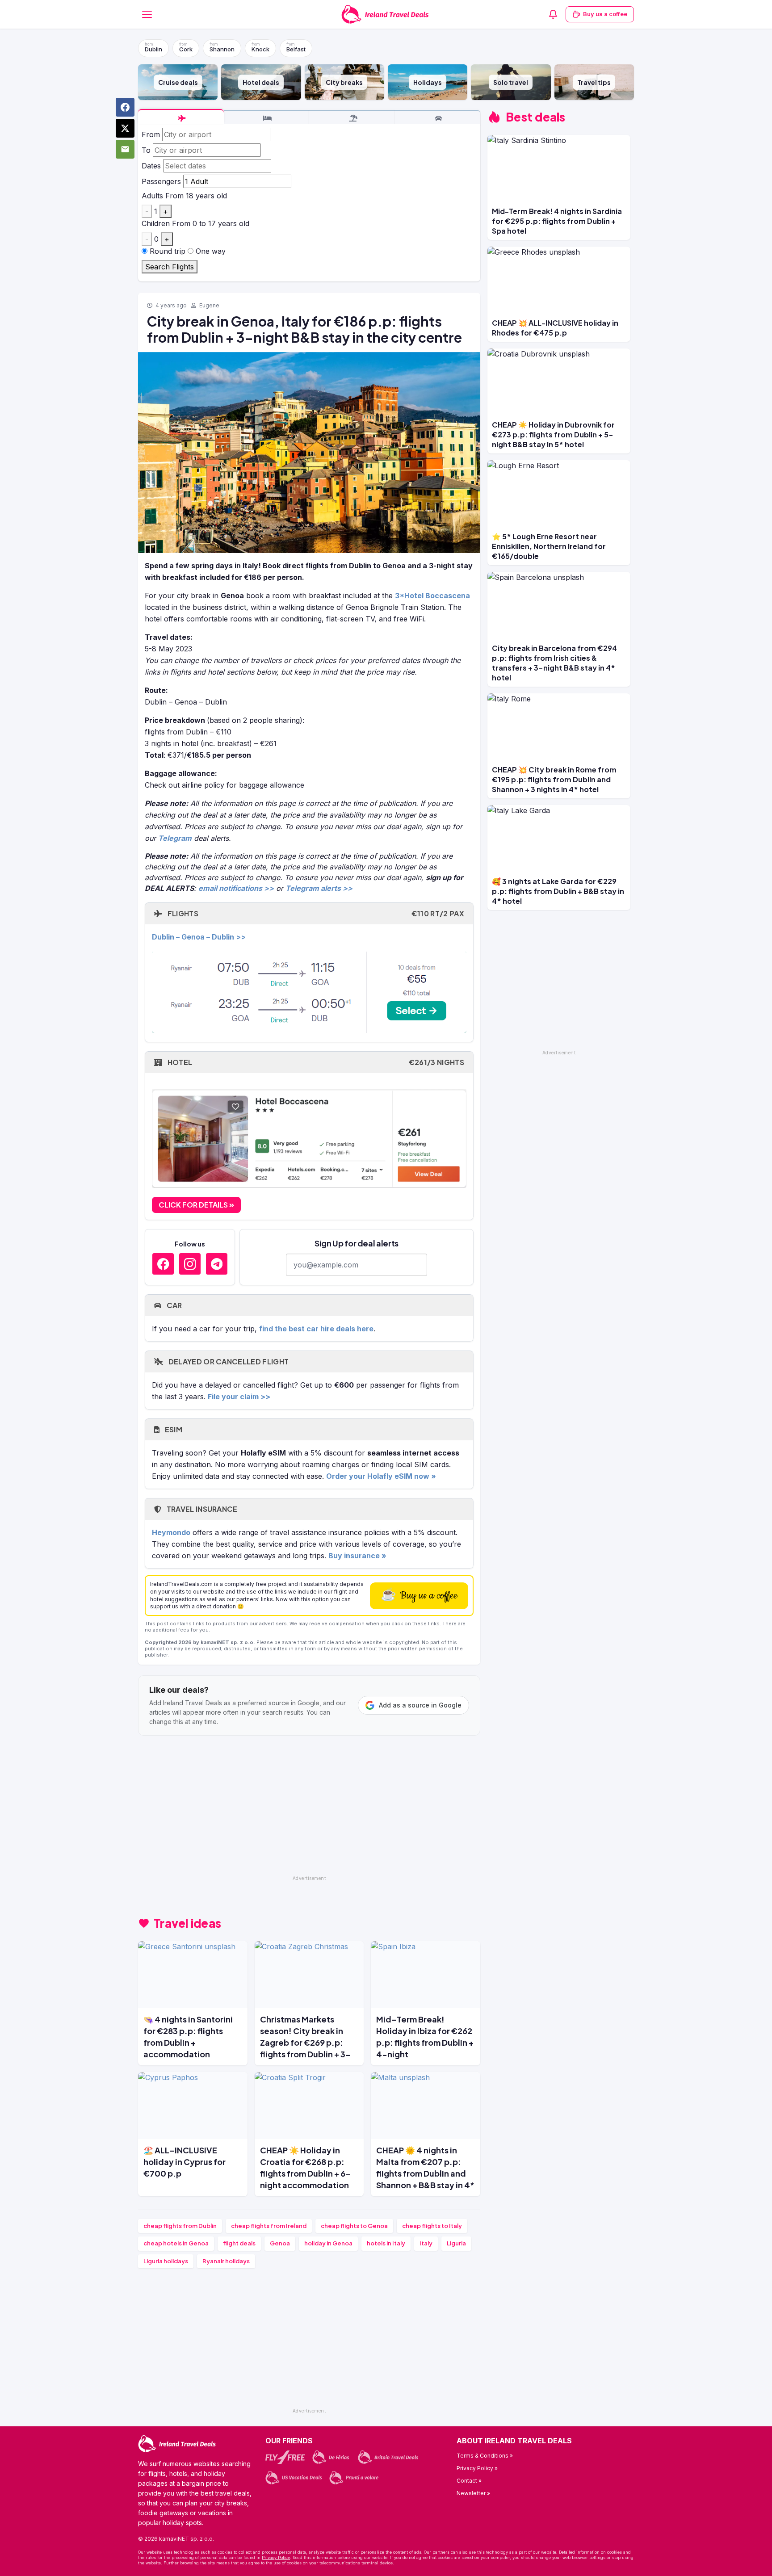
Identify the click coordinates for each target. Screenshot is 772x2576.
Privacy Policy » (477, 2468)
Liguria (456, 2243)
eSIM (173, 1429)
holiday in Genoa (328, 2243)
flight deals (239, 2243)
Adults (152, 196)
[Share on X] (125, 128)
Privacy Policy (276, 2557)
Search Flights (170, 267)
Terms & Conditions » (485, 2456)
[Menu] (147, 14)
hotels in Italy (386, 2243)
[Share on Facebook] (125, 107)
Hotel (315, 1062)
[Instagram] (190, 1264)
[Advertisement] (309, 1809)
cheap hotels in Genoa (176, 2243)
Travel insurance (201, 1509)
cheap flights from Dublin (180, 2226)
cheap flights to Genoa (354, 2226)
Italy (426, 2243)
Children (156, 223)
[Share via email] (125, 149)
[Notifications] (553, 14)
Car (173, 1305)
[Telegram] (217, 1264)
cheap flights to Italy (432, 2226)
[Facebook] (163, 1264)
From (151, 134)
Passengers (161, 181)
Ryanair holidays (226, 2261)
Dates (151, 166)
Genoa (280, 2243)
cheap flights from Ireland (269, 2226)
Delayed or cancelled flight (228, 1361)
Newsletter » (473, 2493)
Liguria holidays (166, 2261)
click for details (194, 1205)
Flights (315, 913)
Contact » (469, 2481)
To (146, 150)
